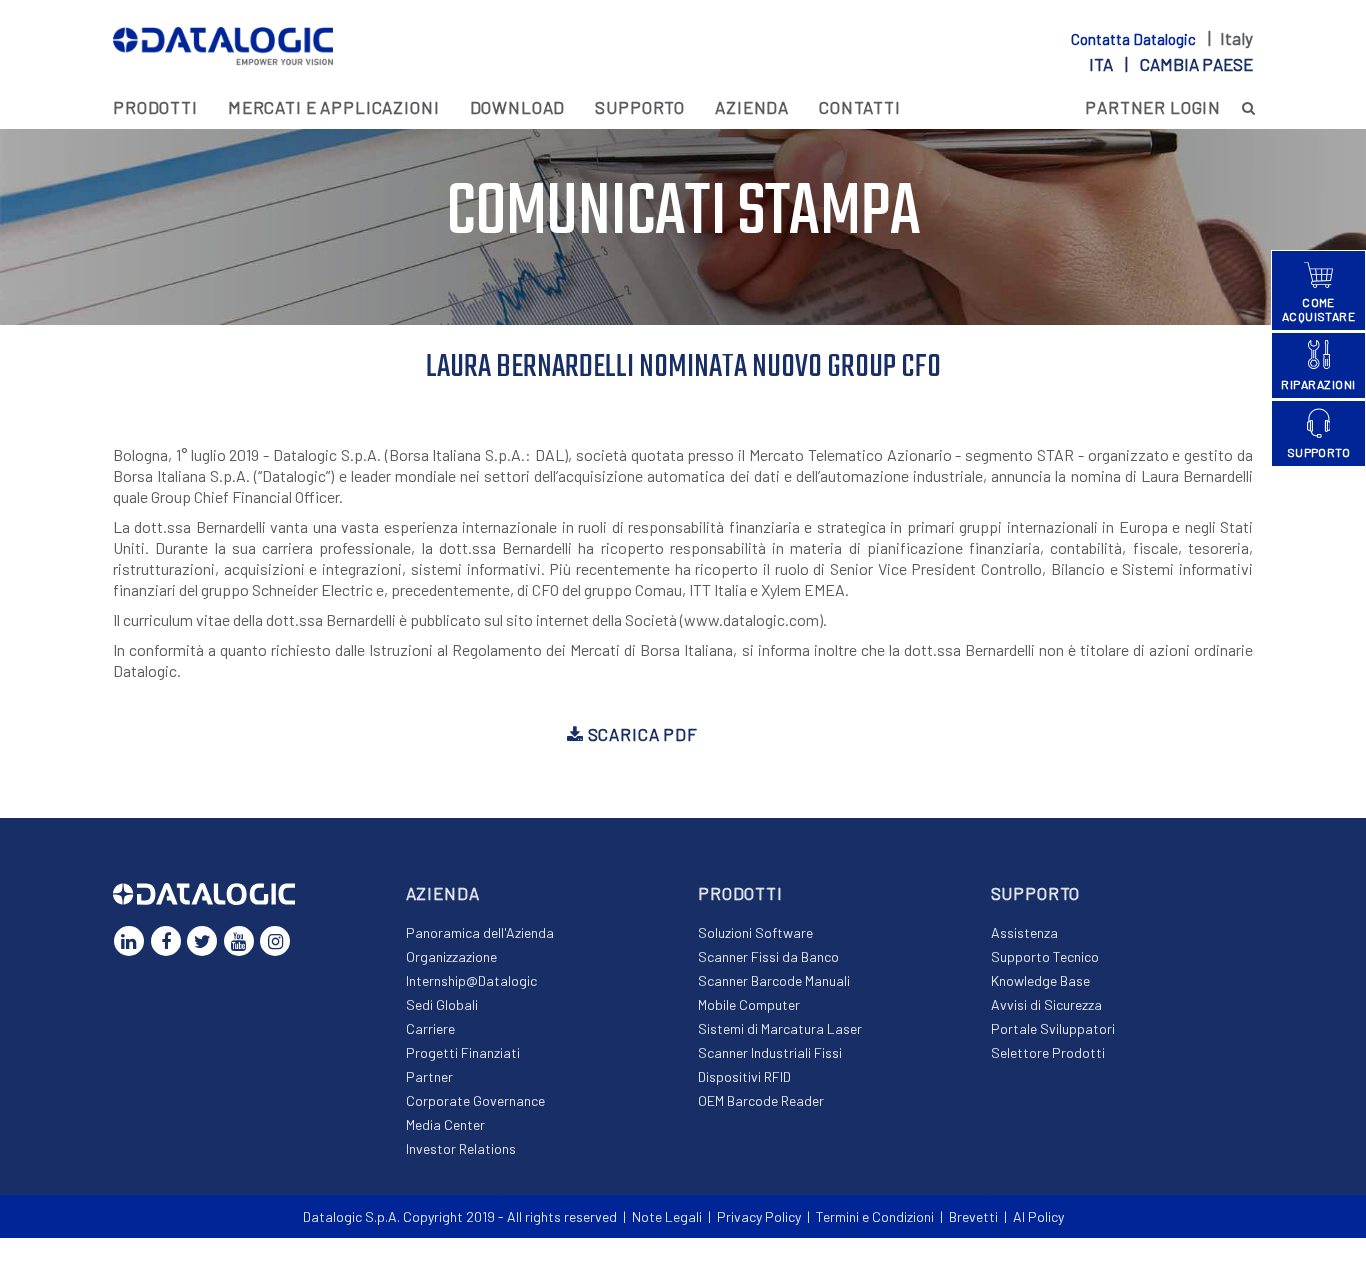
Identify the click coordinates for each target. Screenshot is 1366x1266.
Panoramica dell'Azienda (480, 932)
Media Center (445, 1124)
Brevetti (973, 1216)
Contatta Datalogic (1135, 39)
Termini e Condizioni (875, 1216)
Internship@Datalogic (471, 980)
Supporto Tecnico (1045, 956)
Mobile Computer (749, 1004)
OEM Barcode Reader (761, 1100)
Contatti (860, 107)
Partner (429, 1076)
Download (518, 107)
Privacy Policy (759, 1216)
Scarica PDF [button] (641, 734)
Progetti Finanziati (463, 1052)
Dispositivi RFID (744, 1076)
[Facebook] (166, 941)
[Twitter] (202, 941)
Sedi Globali (442, 1004)
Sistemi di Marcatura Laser (780, 1028)
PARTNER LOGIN (1153, 107)
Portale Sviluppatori (1053, 1028)
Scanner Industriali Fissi (770, 1052)
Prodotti (155, 107)
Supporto (640, 107)
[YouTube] (239, 941)
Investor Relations (461, 1148)
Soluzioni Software (755, 932)
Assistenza (1024, 932)
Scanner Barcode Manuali (774, 980)
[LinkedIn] (129, 941)
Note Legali (667, 1216)
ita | (1171, 64)
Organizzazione (451, 956)
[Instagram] (275, 941)
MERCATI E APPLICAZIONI (334, 107)
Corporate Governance (475, 1100)
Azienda (752, 107)
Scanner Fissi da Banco (768, 956)
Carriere (430, 1028)
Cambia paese (1196, 64)
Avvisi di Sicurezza (1046, 1004)
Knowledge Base (1040, 980)
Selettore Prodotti (1048, 1052)
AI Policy (1038, 1216)
